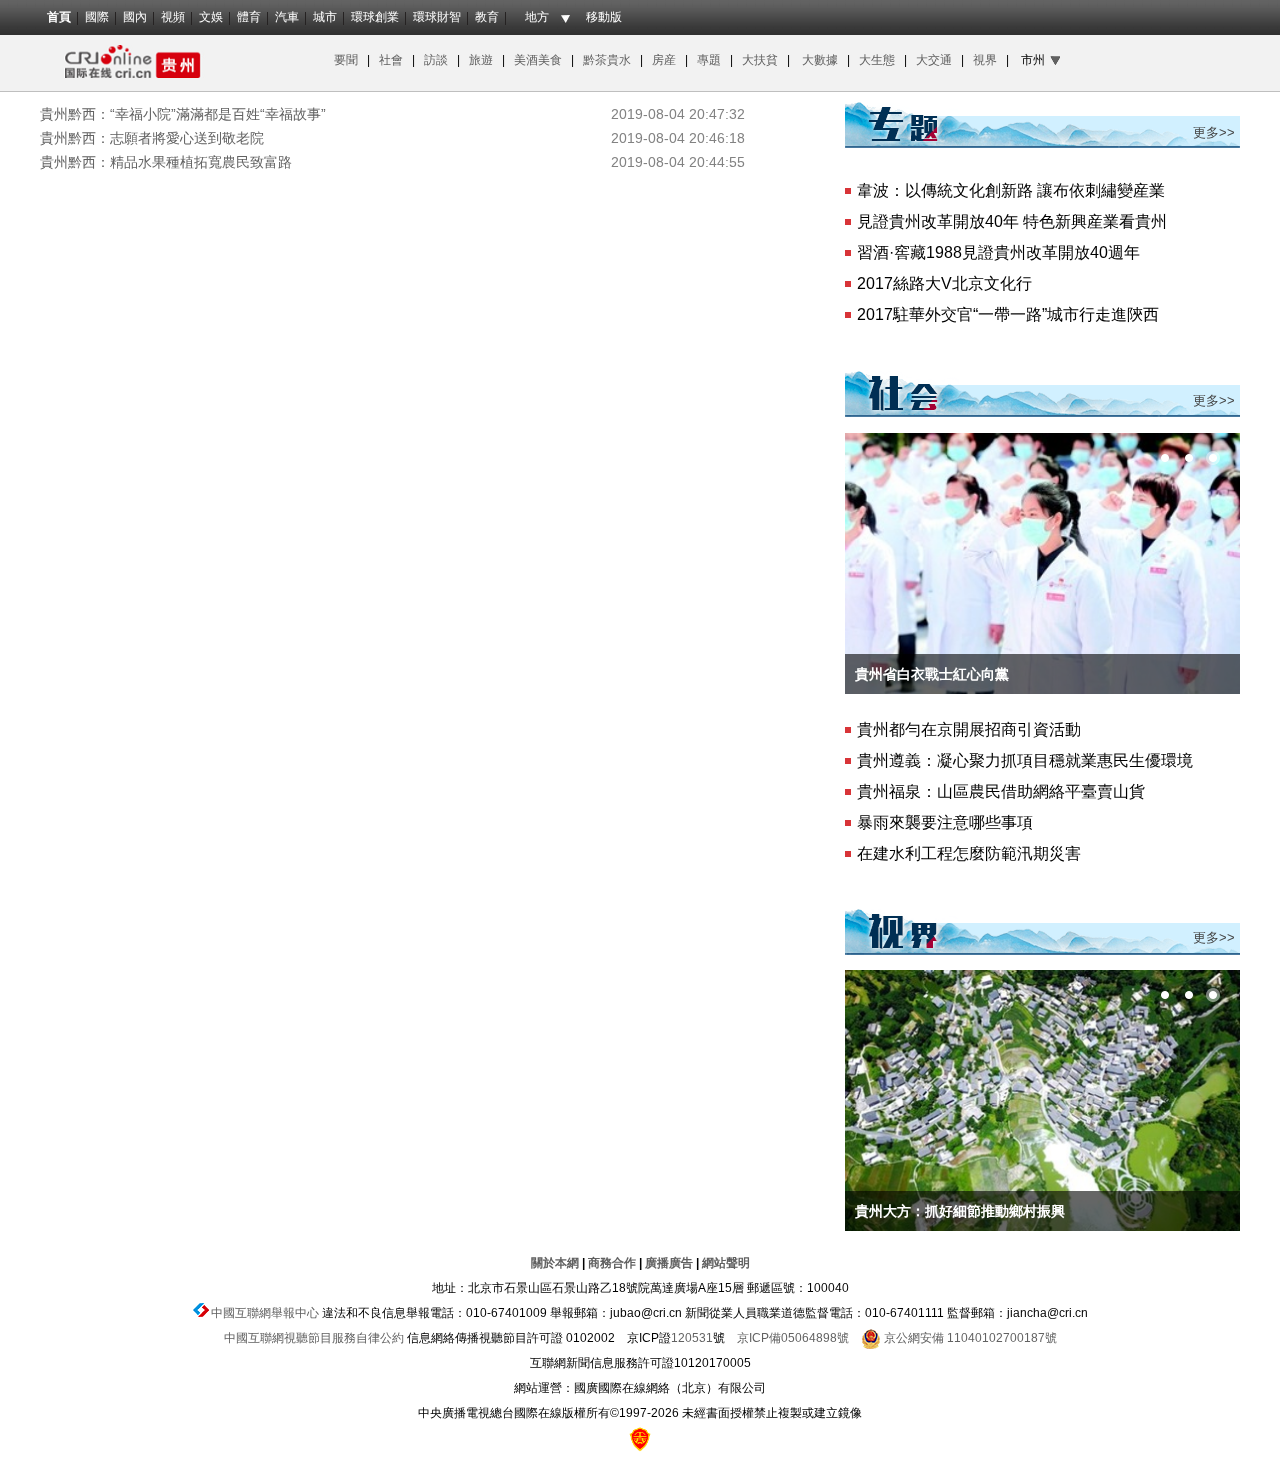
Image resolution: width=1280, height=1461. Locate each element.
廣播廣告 (669, 1263)
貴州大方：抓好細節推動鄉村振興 (960, 1211)
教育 (487, 17)
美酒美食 (541, 60)
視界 (985, 60)
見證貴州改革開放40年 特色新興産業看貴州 (1012, 221)
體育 (249, 17)
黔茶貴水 (605, 60)
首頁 (59, 17)
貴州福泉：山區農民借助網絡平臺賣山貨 (1001, 791)
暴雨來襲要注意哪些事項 (945, 822)
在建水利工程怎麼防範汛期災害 (969, 853)
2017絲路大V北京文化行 (944, 283)
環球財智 (437, 17)
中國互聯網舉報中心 (265, 1313)
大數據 (820, 60)
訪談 (437, 60)
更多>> (1214, 132)
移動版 (604, 17)
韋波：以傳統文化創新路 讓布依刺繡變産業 (1011, 190)
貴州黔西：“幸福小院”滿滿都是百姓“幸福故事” (183, 114)
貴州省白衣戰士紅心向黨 (932, 674)
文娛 (211, 17)
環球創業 (375, 17)
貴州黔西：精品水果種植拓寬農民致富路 (166, 162)
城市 (325, 17)
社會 (391, 60)
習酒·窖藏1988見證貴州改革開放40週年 (998, 252)
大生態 (878, 60)
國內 (135, 17)
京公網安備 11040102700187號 (969, 1338)
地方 (537, 17)
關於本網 (555, 1263)
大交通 (935, 60)
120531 (692, 1338)
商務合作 (612, 1263)
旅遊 (481, 60)
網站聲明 (726, 1263)
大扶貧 (760, 60)
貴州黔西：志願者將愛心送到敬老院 (152, 138)
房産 (665, 60)
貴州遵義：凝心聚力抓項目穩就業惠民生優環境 (1025, 760)
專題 (709, 60)
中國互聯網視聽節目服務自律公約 (314, 1338)
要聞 (346, 60)
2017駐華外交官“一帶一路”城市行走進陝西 (1008, 314)
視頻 (173, 17)
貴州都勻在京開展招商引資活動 (969, 729)
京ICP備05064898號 (793, 1338)
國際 (97, 17)
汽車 (287, 17)
